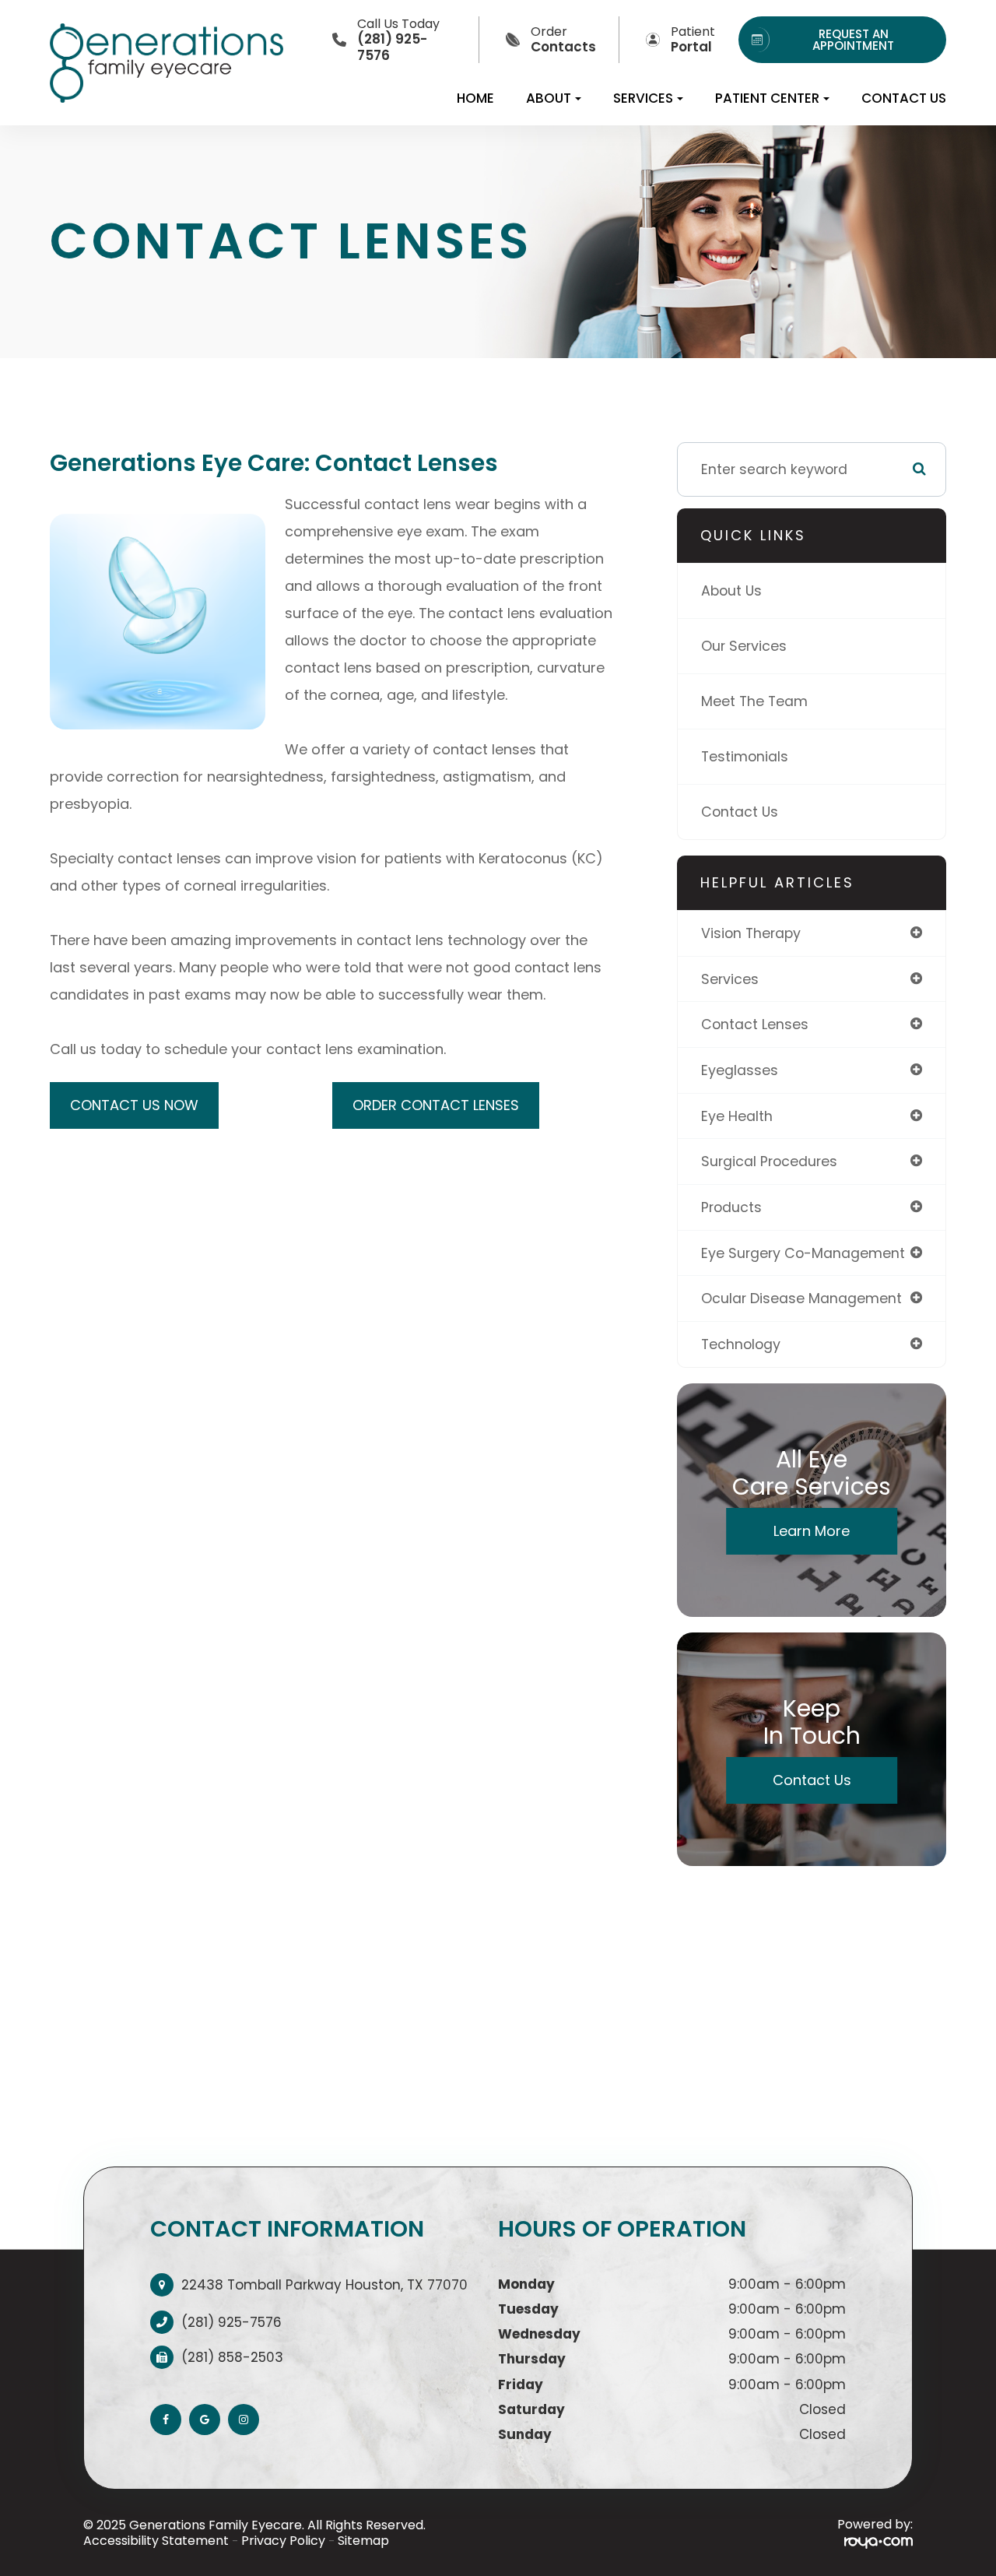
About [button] (549, 98)
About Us (731, 590)
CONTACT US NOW (134, 1105)
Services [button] (643, 98)
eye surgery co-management (803, 1253)
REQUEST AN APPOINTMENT (853, 40)
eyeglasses (740, 1070)
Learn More (812, 1531)
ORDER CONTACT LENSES (436, 1105)
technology (741, 1344)
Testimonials (745, 756)
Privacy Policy (283, 2541)
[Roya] (879, 2541)
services (730, 979)
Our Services (744, 646)
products (731, 1207)
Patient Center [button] (767, 98)
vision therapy (751, 933)
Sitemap (363, 2541)
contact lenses (755, 1024)
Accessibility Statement (156, 2541)
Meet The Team (754, 701)
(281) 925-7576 (231, 2322)
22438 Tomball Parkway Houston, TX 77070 (324, 2285)
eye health (737, 1116)
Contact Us (904, 98)
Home (475, 98)
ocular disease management (801, 1298)
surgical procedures (769, 1161)
